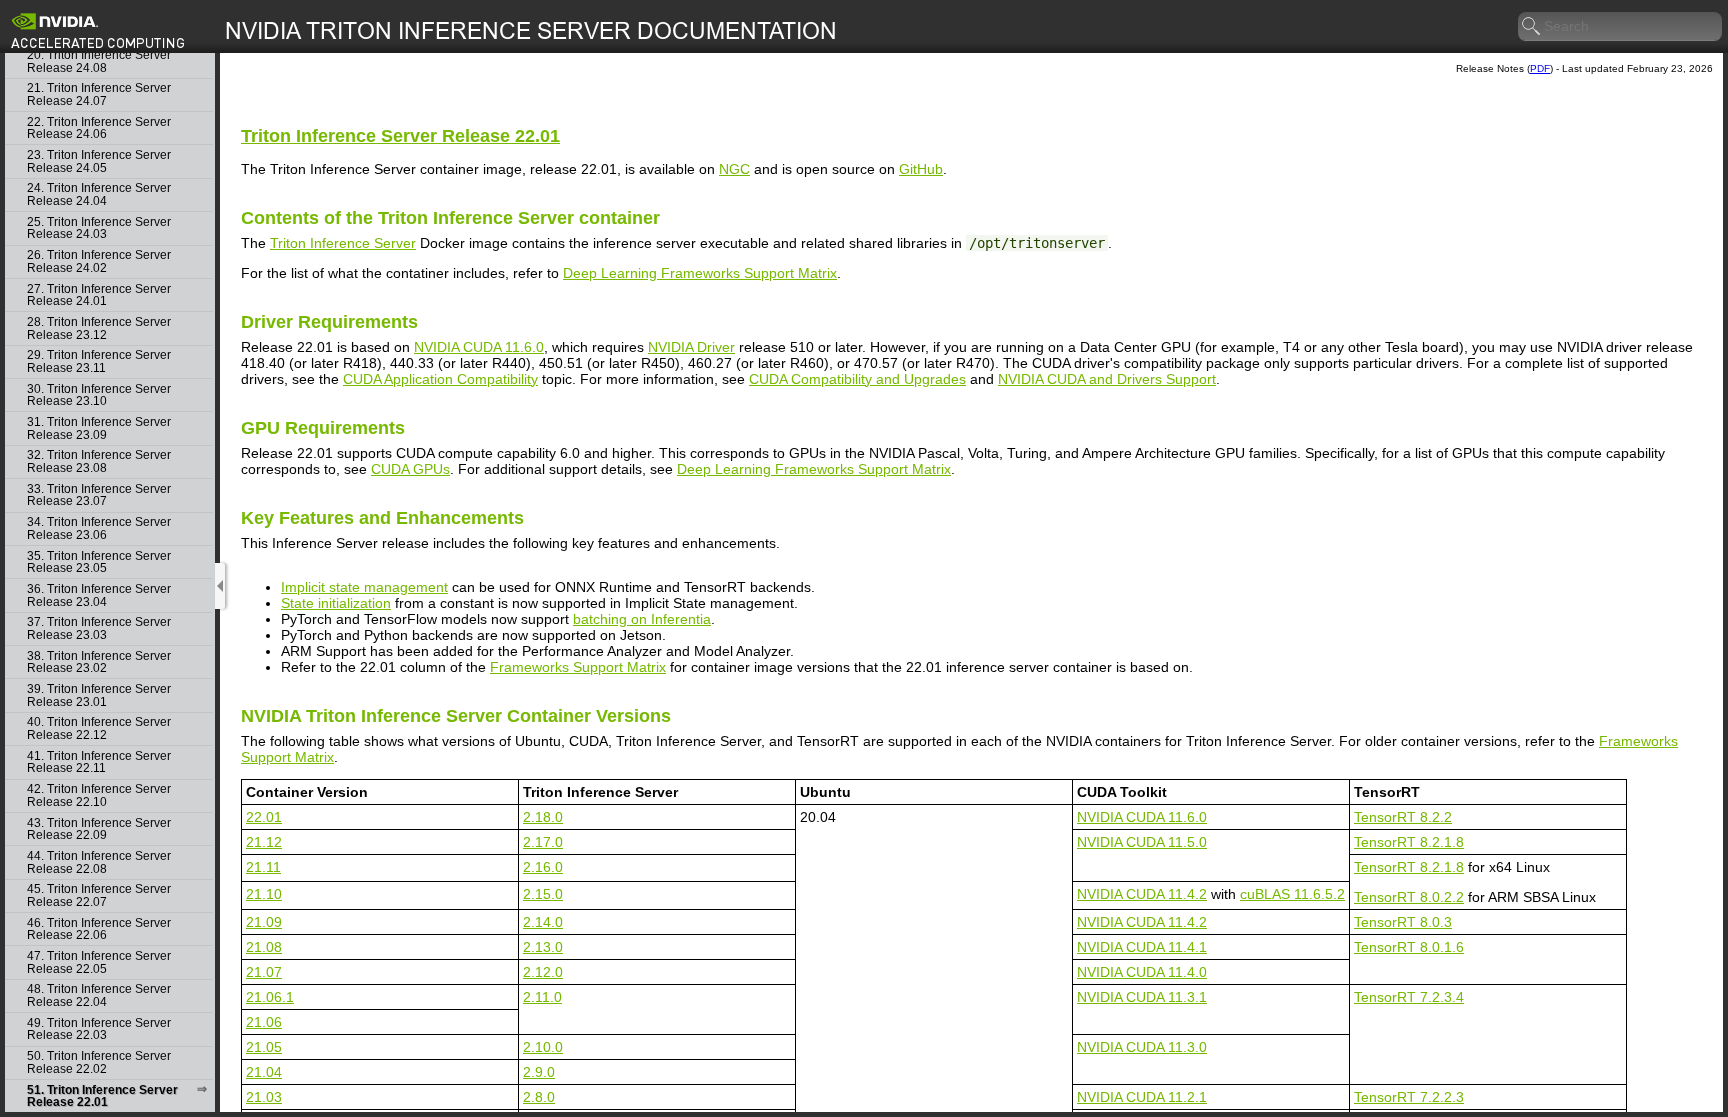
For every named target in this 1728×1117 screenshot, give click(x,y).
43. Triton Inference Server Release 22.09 (99, 829)
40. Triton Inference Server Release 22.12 (99, 728)
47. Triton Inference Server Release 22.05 (99, 962)
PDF (1540, 68)
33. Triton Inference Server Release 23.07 (99, 495)
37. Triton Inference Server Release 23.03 (99, 628)
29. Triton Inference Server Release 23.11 (99, 361)
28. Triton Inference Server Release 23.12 (99, 328)
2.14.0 (543, 922)
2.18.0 (543, 817)
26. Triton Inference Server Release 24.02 (99, 261)
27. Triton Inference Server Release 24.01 (99, 295)
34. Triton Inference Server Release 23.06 (99, 528)
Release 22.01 (400, 136)
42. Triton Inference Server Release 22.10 (99, 795)
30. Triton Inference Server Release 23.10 (99, 395)
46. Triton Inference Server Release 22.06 (99, 929)
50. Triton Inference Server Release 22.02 (99, 1062)
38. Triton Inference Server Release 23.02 (99, 662)
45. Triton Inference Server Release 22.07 (99, 895)
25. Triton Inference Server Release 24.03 (99, 228)
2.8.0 (539, 1097)
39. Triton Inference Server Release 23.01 (99, 695)
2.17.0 (543, 842)
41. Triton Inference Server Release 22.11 (99, 762)
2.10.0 (543, 1047)
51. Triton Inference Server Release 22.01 (102, 1096)
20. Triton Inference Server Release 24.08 (99, 61)
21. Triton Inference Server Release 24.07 (99, 94)
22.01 (264, 817)
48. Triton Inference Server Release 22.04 (99, 995)
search (1532, 27)
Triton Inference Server (343, 243)
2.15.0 (543, 894)
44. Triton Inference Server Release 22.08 (99, 862)
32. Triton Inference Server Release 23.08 (99, 461)
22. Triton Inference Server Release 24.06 (99, 128)
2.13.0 (543, 947)
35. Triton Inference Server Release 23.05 (99, 562)
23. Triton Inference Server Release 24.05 (99, 161)
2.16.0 (543, 867)
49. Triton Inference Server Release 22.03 (99, 1029)
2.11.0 (542, 997)
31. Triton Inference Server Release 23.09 (99, 428)
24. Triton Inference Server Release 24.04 (99, 194)
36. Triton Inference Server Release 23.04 (99, 595)
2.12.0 (543, 972)
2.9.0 (539, 1072)
